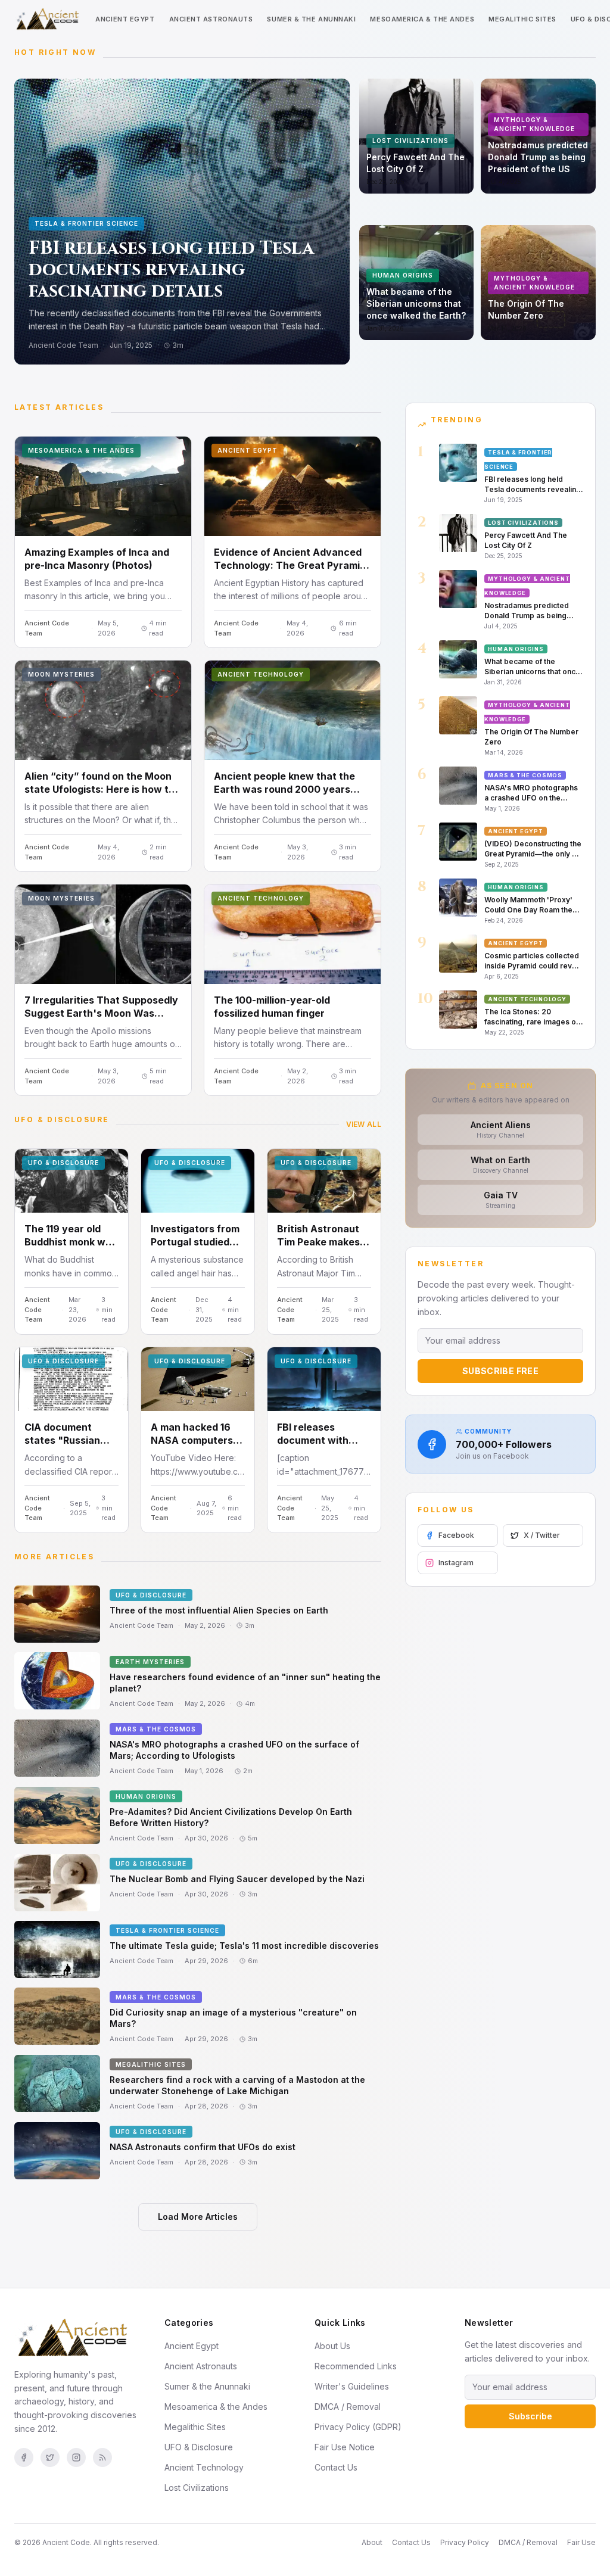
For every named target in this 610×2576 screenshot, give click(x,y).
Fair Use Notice (345, 2447)
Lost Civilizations (197, 2488)
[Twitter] (50, 2457)
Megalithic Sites (522, 19)
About (372, 2542)
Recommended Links (356, 2366)
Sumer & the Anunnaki (311, 19)
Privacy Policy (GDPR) (358, 2427)
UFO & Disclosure (199, 2447)
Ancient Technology (204, 2467)
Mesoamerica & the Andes (422, 19)
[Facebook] (24, 2457)
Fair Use (581, 2542)
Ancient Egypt (125, 19)
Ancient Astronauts (211, 19)
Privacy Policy (465, 2542)
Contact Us (336, 2467)
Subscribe (530, 2416)
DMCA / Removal (348, 2407)
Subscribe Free (500, 1371)
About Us (332, 2346)
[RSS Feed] (102, 2457)
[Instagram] (76, 2457)
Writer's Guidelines (352, 2386)
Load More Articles (198, 2217)
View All (364, 1124)
